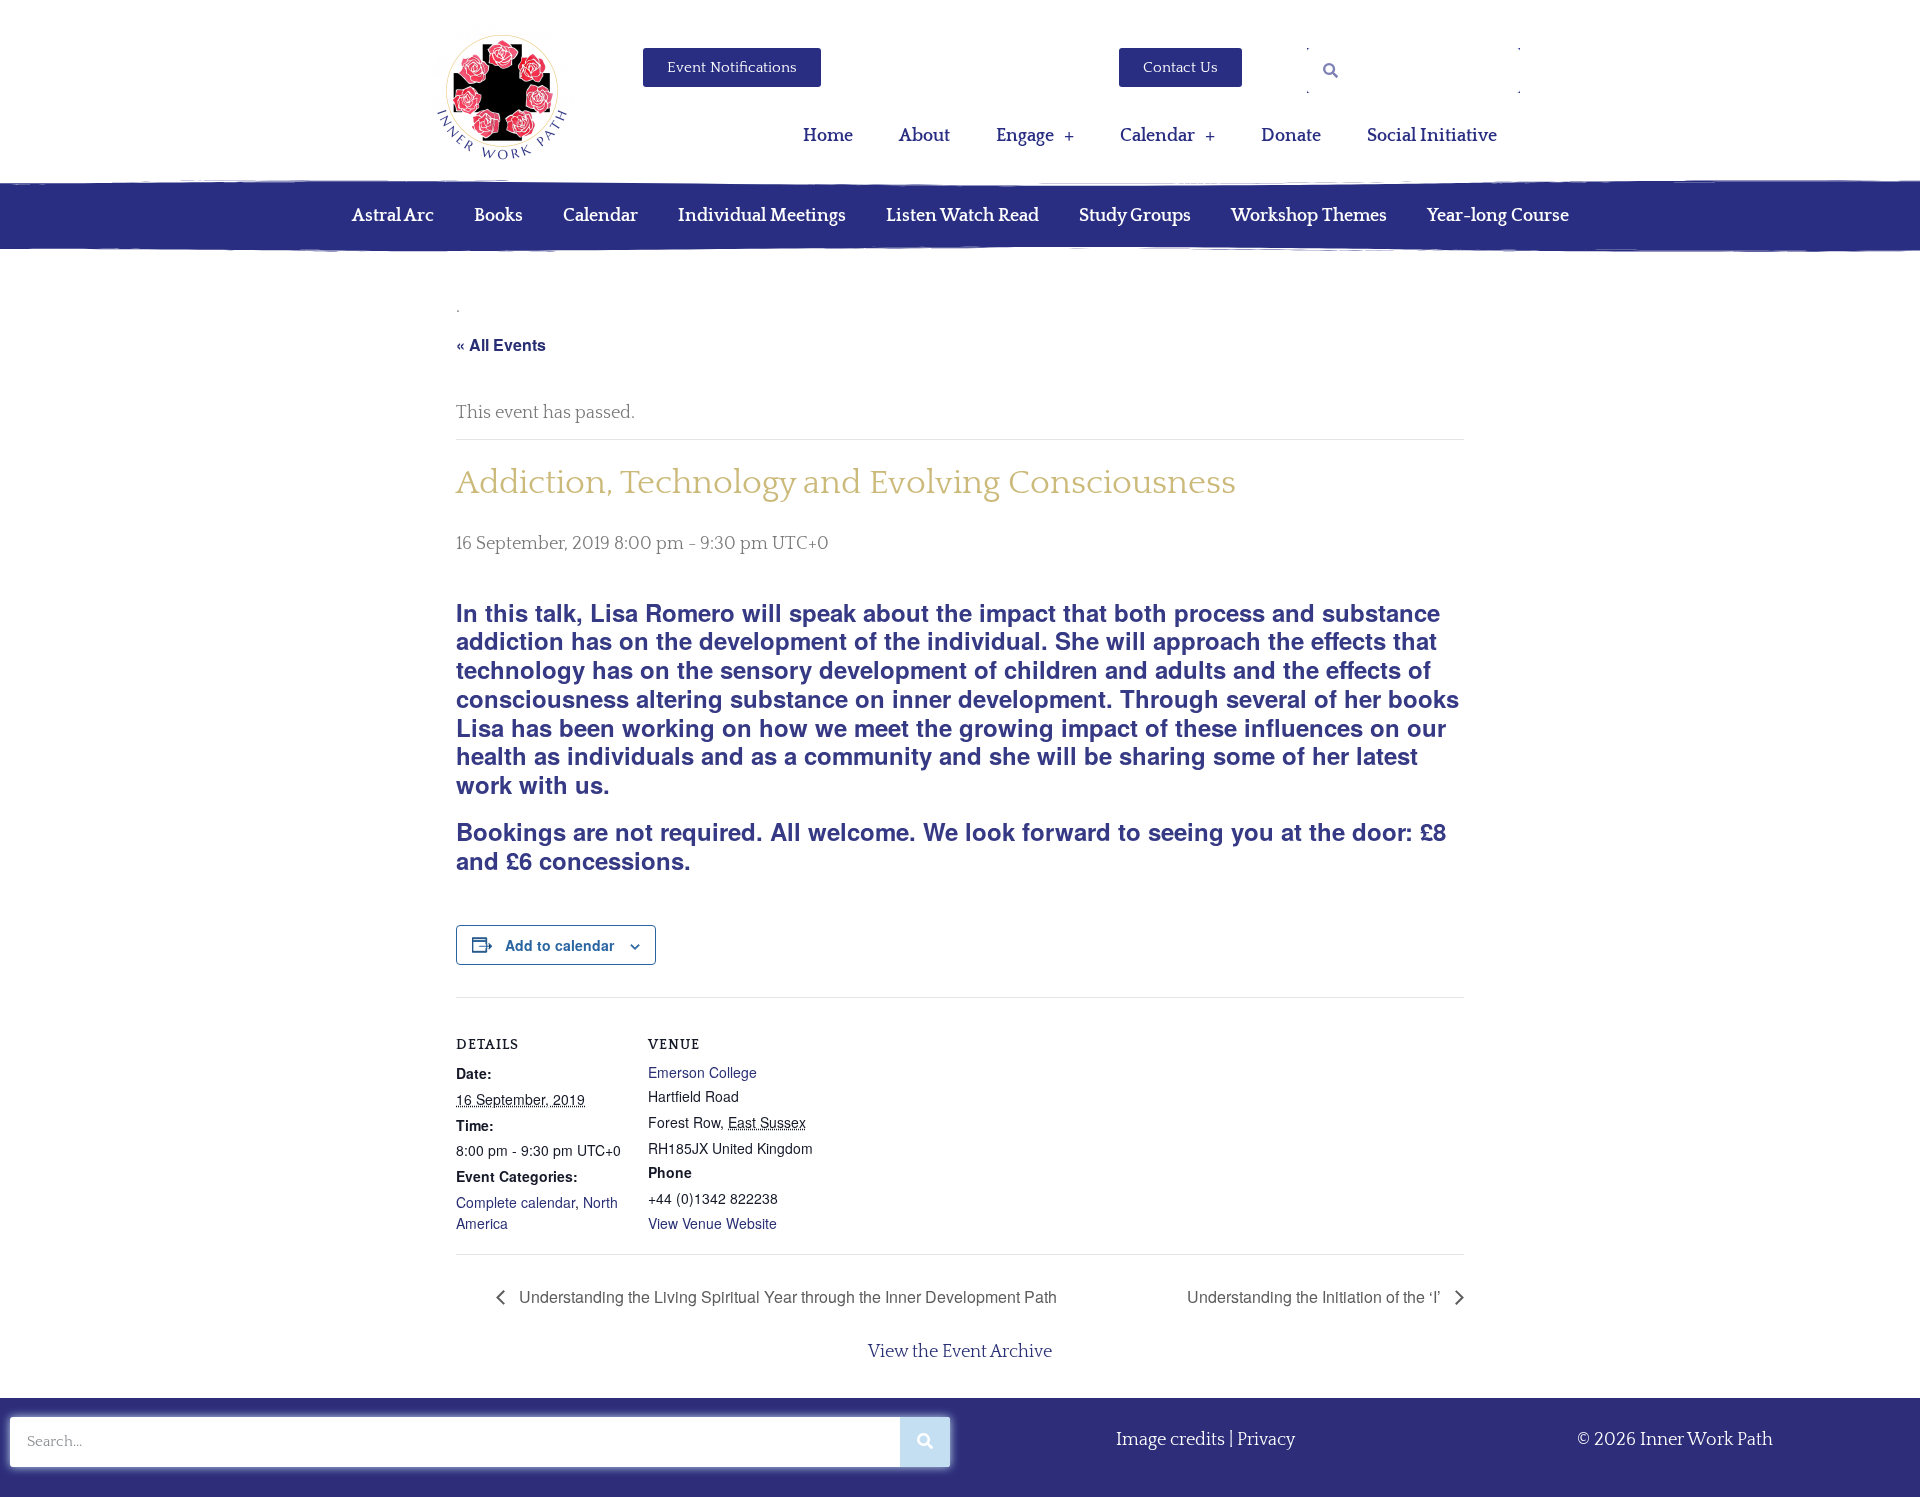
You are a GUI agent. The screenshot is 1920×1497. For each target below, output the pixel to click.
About (924, 136)
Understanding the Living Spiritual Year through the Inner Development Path (786, 1296)
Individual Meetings (762, 216)
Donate (1291, 136)
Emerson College (702, 1072)
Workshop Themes (1309, 216)
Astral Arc (393, 216)
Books (498, 216)
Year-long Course (1498, 216)
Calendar (1157, 136)
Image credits (1170, 1440)
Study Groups (1135, 216)
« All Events (501, 344)
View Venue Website (712, 1223)
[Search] (925, 1442)
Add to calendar (559, 945)
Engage (1025, 136)
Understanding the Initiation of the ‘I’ (1316, 1296)
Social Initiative (1432, 136)
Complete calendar (515, 1202)
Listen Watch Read (962, 216)
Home (828, 136)
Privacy (1266, 1440)
